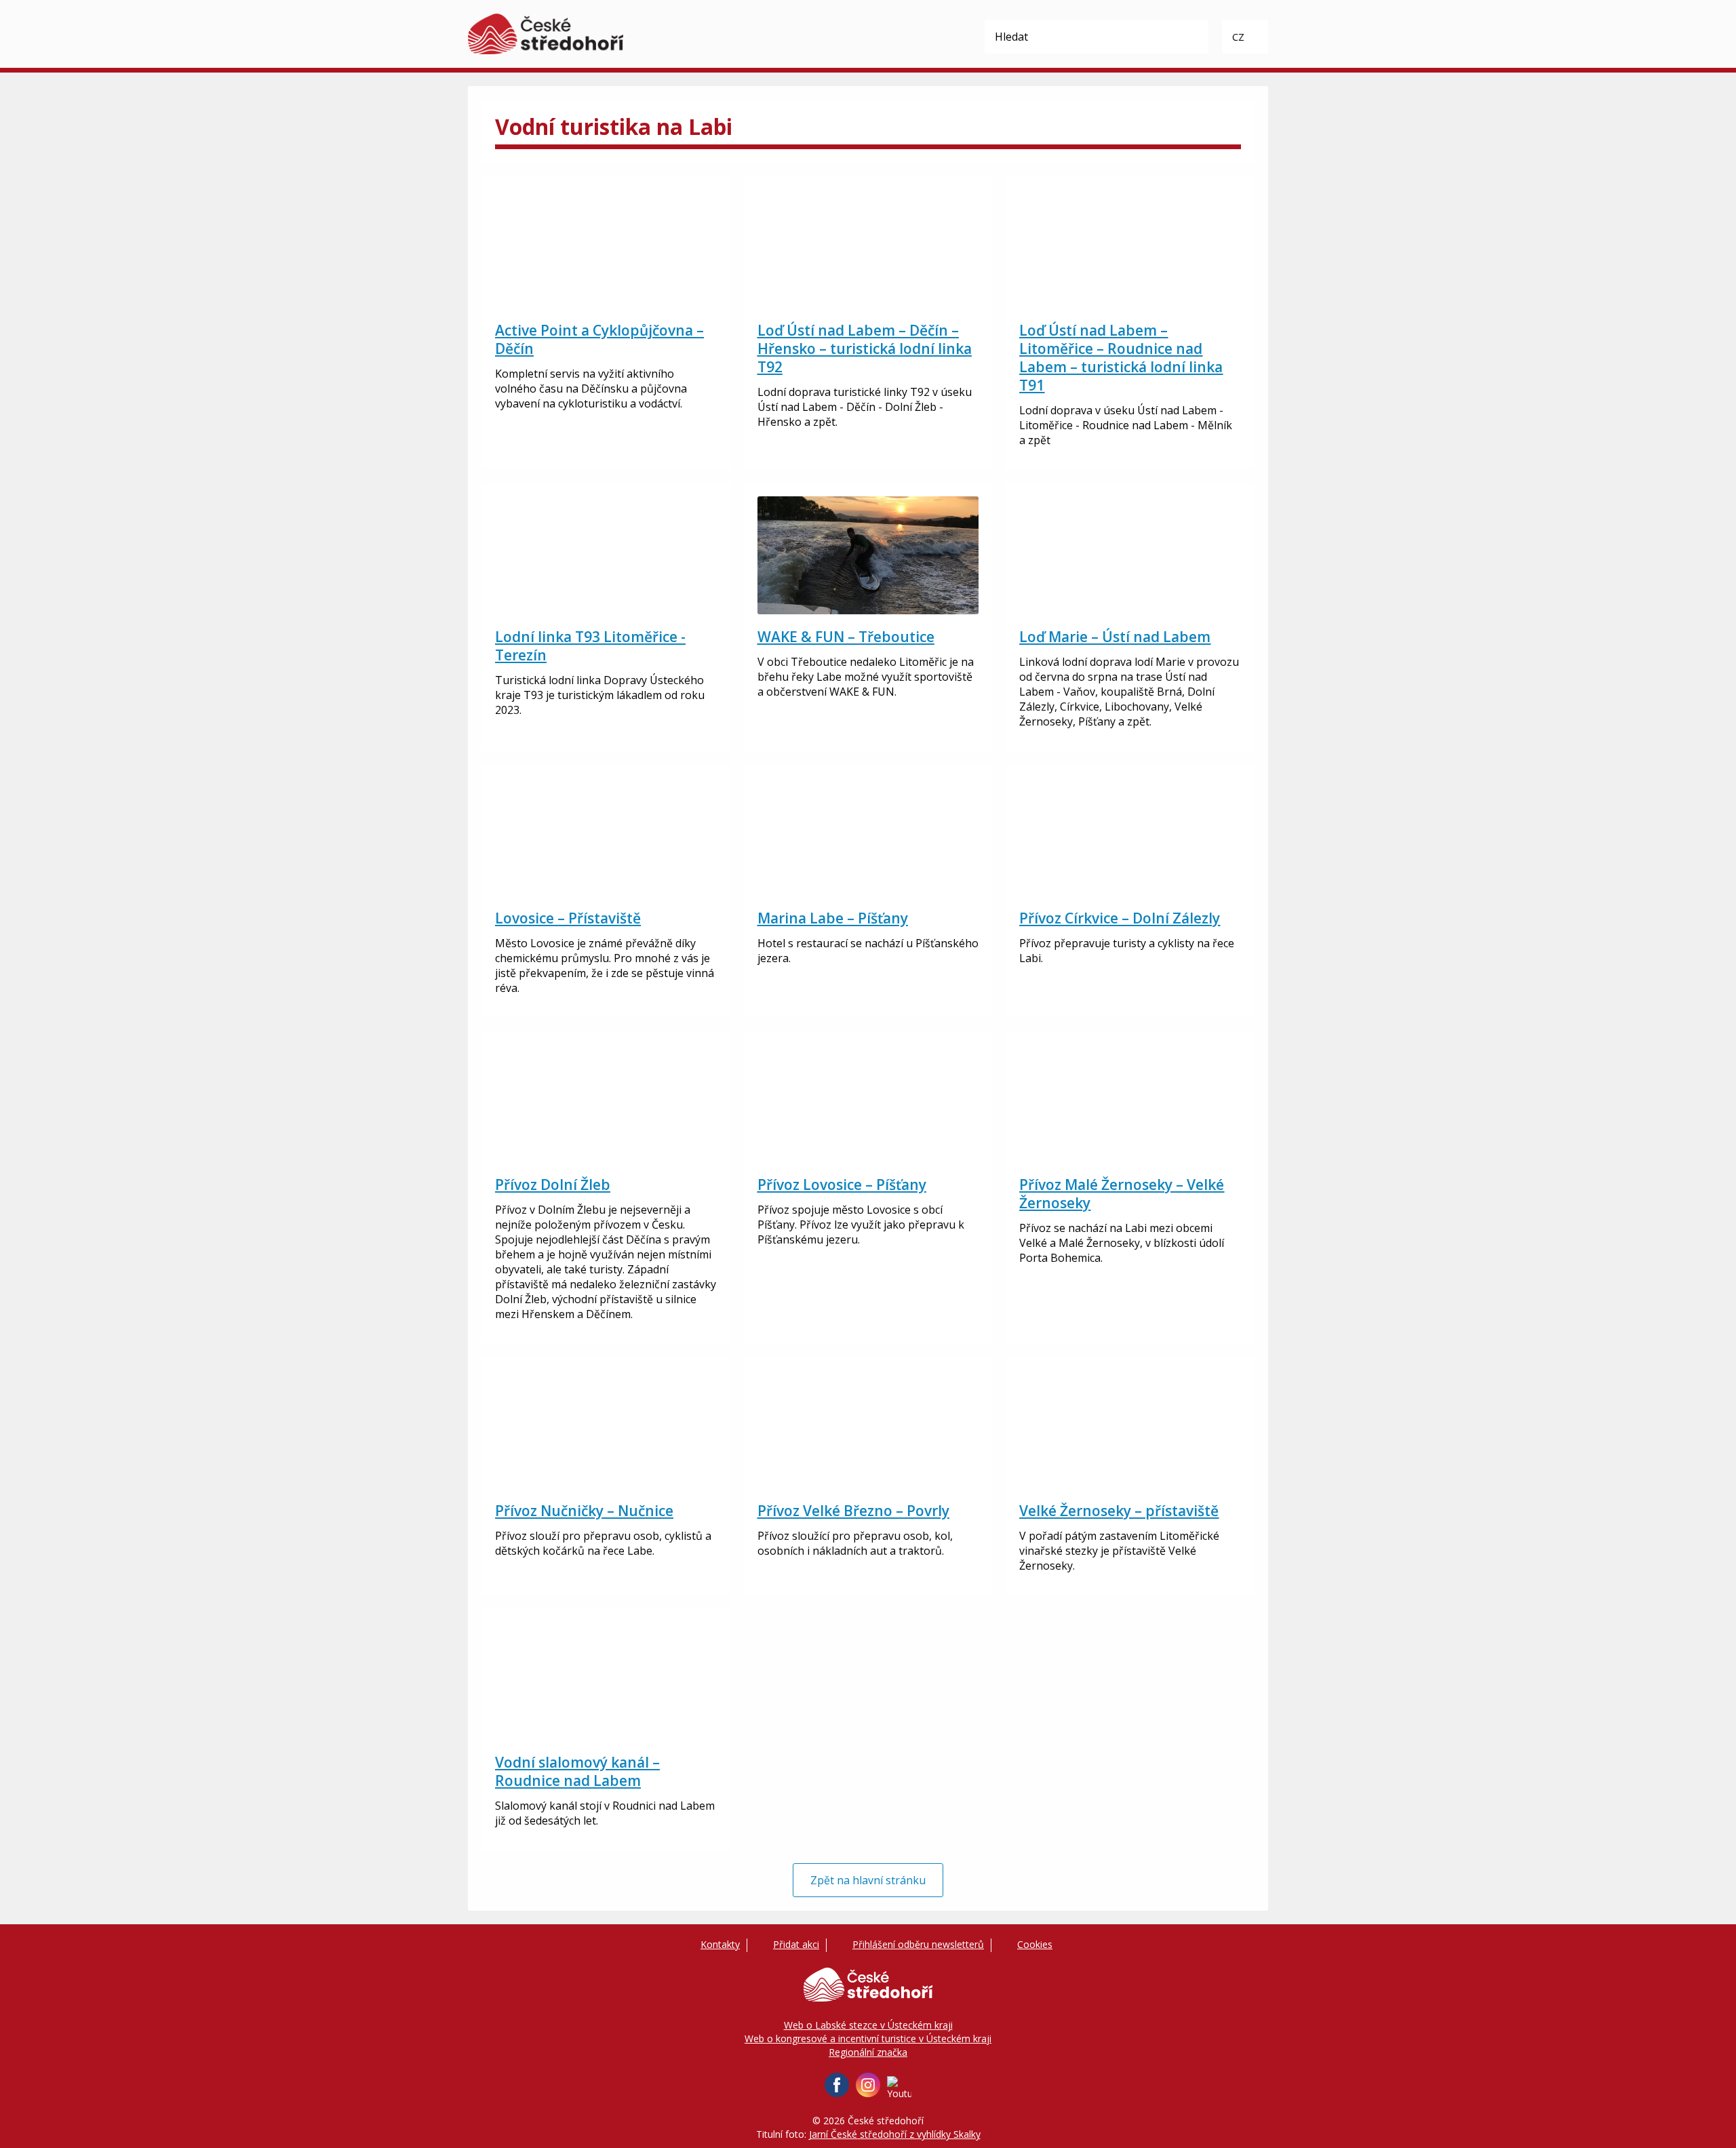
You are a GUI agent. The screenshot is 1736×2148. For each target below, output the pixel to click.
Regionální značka (868, 2052)
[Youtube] (899, 2088)
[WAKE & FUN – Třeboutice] (868, 555)
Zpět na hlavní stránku (868, 1880)
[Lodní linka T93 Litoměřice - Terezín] (606, 555)
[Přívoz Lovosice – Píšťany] (868, 1103)
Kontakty (720, 1944)
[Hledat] (1191, 37)
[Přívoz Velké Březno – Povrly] (868, 1429)
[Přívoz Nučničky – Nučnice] (606, 1429)
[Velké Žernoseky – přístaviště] (1130, 1429)
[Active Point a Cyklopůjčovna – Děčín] (606, 249)
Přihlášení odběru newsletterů (918, 1944)
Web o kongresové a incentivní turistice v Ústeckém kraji (868, 2038)
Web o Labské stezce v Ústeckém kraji (868, 2025)
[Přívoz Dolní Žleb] (606, 1103)
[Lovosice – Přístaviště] (606, 837)
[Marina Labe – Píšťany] (868, 837)
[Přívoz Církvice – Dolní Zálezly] (1130, 837)
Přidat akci (796, 1944)
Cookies (1035, 1944)
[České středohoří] (546, 34)
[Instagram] (868, 2085)
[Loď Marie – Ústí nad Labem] (1130, 555)
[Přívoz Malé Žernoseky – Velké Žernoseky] (1130, 1103)
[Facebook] (837, 2085)
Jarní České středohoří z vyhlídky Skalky (895, 2134)
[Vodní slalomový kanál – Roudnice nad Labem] (606, 1681)
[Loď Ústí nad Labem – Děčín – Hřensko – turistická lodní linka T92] (868, 249)
